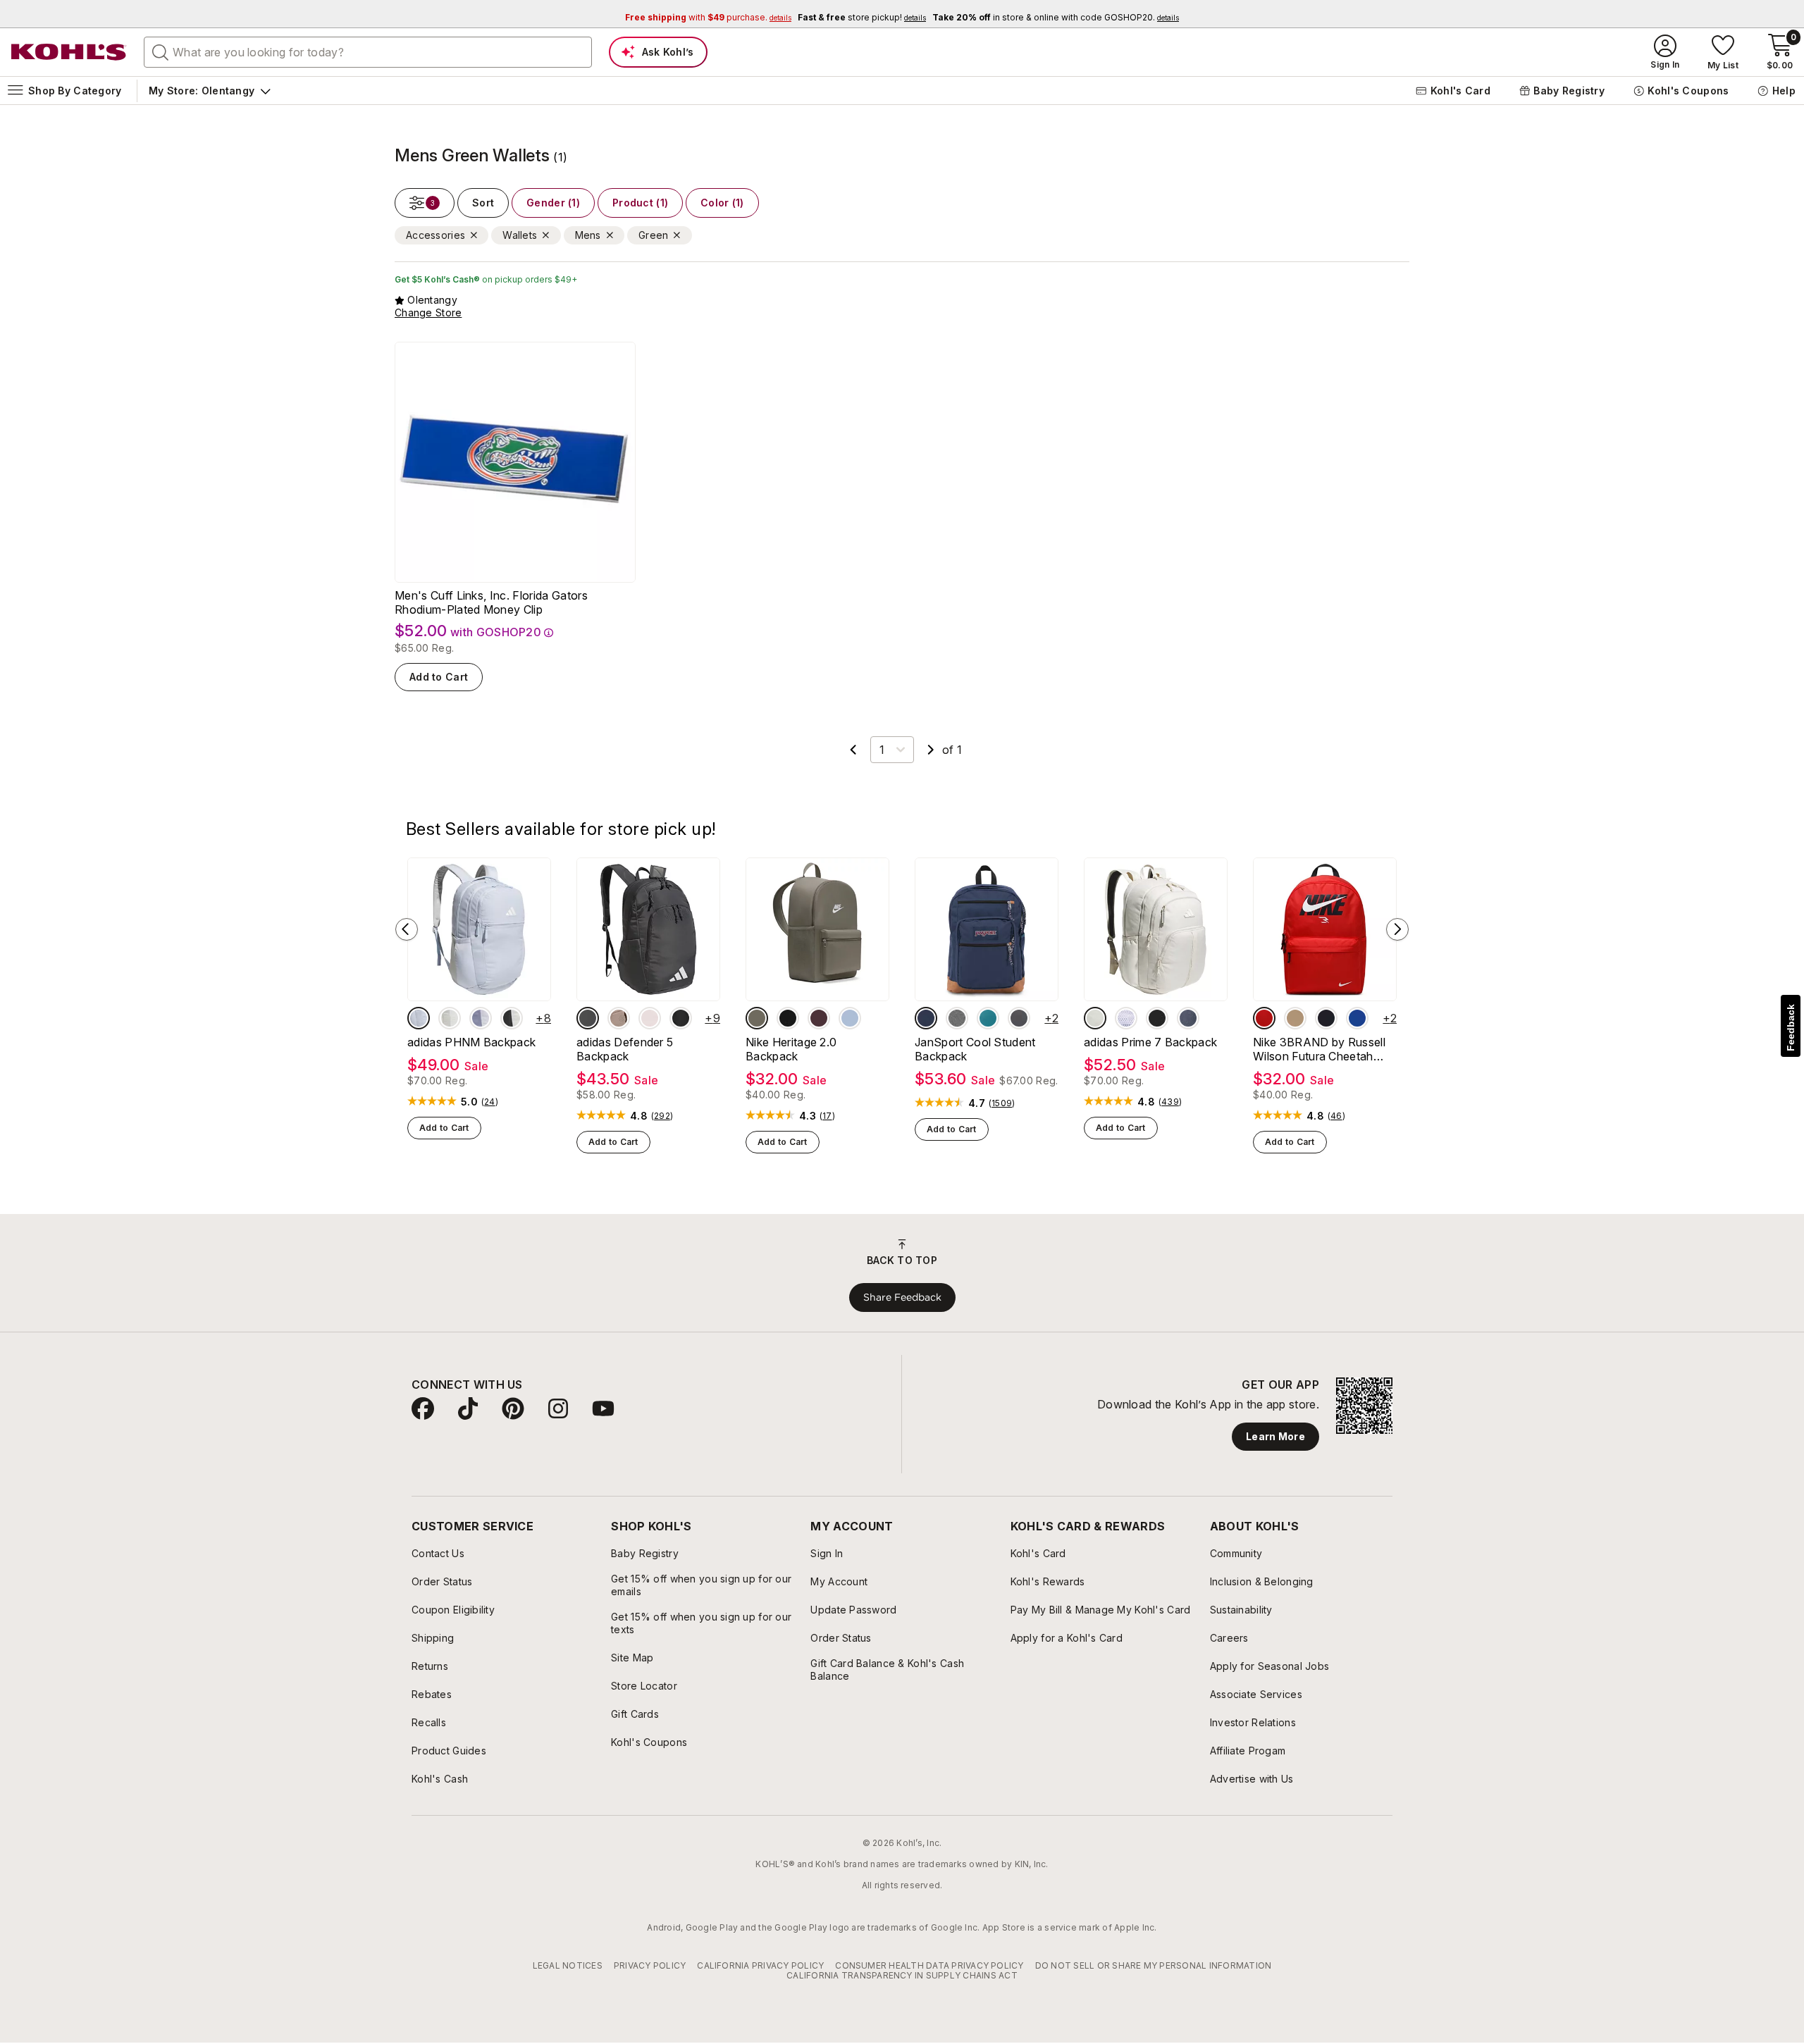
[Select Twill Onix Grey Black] (1188, 1018)
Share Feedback (902, 1297)
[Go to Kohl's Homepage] (69, 52)
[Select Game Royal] (1357, 1018)
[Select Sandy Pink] (650, 1018)
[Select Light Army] (757, 1018)
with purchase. (708, 17)
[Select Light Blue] (419, 1018)
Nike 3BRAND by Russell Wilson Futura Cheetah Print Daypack (1319, 1049)
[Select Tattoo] (819, 1018)
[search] (161, 51)
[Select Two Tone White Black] (1126, 1018)
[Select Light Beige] (450, 1018)
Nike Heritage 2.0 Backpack (791, 1049)
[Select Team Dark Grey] (588, 1018)
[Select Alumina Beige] (1095, 1018)
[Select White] (512, 1018)
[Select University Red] (1264, 1018)
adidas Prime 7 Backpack (1150, 1042)
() (490, 1102)
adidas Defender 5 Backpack (625, 1049)
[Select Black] (788, 1018)
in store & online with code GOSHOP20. (1056, 17)
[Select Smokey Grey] (1019, 1018)
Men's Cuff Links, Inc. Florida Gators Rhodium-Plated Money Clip (491, 602)
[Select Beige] (1295, 1018)
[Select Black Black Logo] (681, 1018)
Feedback (1791, 1028)
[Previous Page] (853, 750)
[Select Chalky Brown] (619, 1018)
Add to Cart (439, 677)
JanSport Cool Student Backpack (975, 1049)
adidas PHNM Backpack (471, 1042)
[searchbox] (368, 52)
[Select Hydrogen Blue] (850, 1018)
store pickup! (862, 17)
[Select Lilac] (481, 1018)
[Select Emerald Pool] (988, 1018)
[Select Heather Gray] (957, 1018)
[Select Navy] (926, 1018)
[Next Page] (931, 750)
